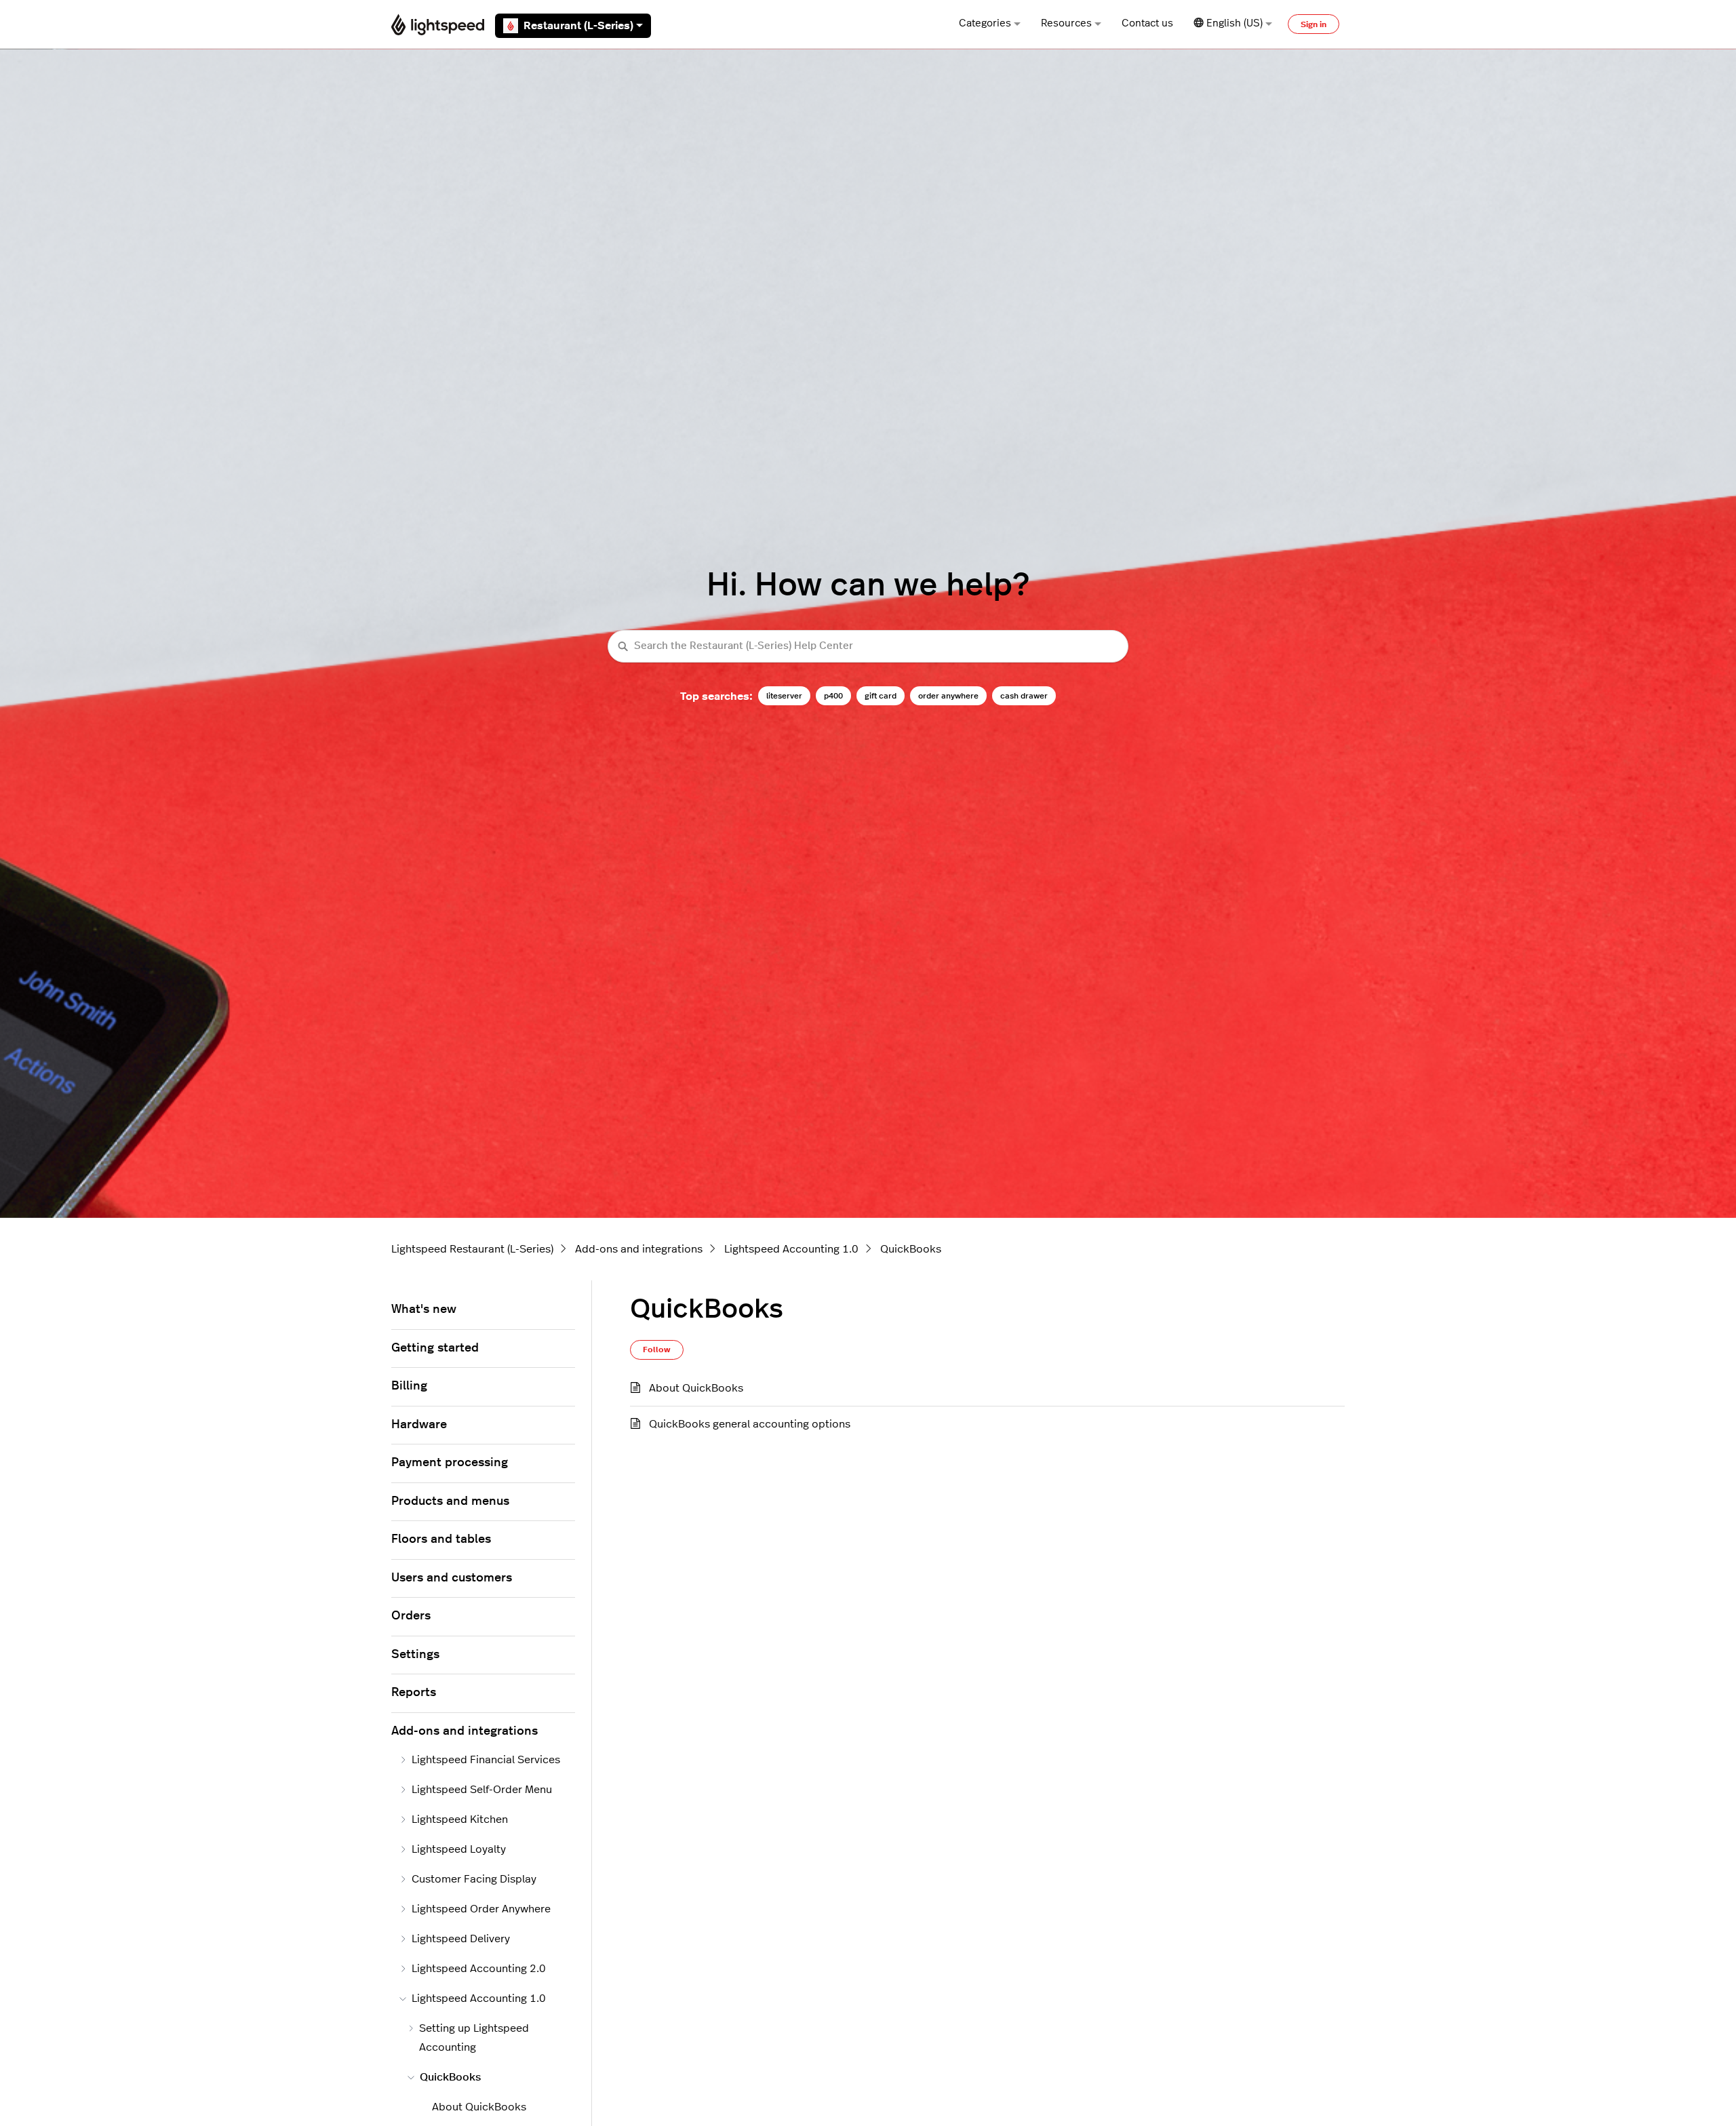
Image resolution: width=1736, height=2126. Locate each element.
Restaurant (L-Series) (578, 26)
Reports (414, 1693)
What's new (424, 1310)
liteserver (784, 696)
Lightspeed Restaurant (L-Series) (472, 1249)
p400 (833, 696)
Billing (409, 1386)
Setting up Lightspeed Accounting (474, 2038)
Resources (1066, 23)
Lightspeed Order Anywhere (481, 1909)
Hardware (419, 1425)
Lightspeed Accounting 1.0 (791, 1249)
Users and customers (452, 1578)
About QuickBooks (696, 1388)
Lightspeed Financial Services (486, 1760)
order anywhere (948, 696)
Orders (411, 1616)
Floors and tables (441, 1539)
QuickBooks (911, 1249)
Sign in (1314, 24)
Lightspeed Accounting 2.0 (479, 1969)
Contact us (1147, 23)
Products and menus (450, 1501)
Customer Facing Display (474, 1879)
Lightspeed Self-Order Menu (482, 1790)
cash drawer (1024, 696)
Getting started (435, 1348)
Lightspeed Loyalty (459, 1849)
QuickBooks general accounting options (750, 1424)
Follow (657, 1350)
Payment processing (450, 1463)
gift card (881, 696)
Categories (985, 23)
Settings (415, 1655)
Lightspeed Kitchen (460, 1819)
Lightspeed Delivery (461, 1939)
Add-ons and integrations (639, 1249)
